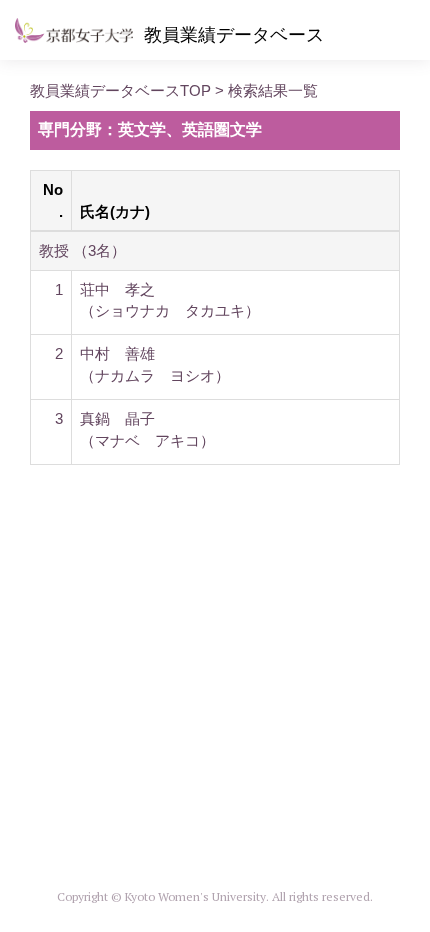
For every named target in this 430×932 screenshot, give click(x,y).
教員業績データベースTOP (120, 90)
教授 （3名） (82, 250)
